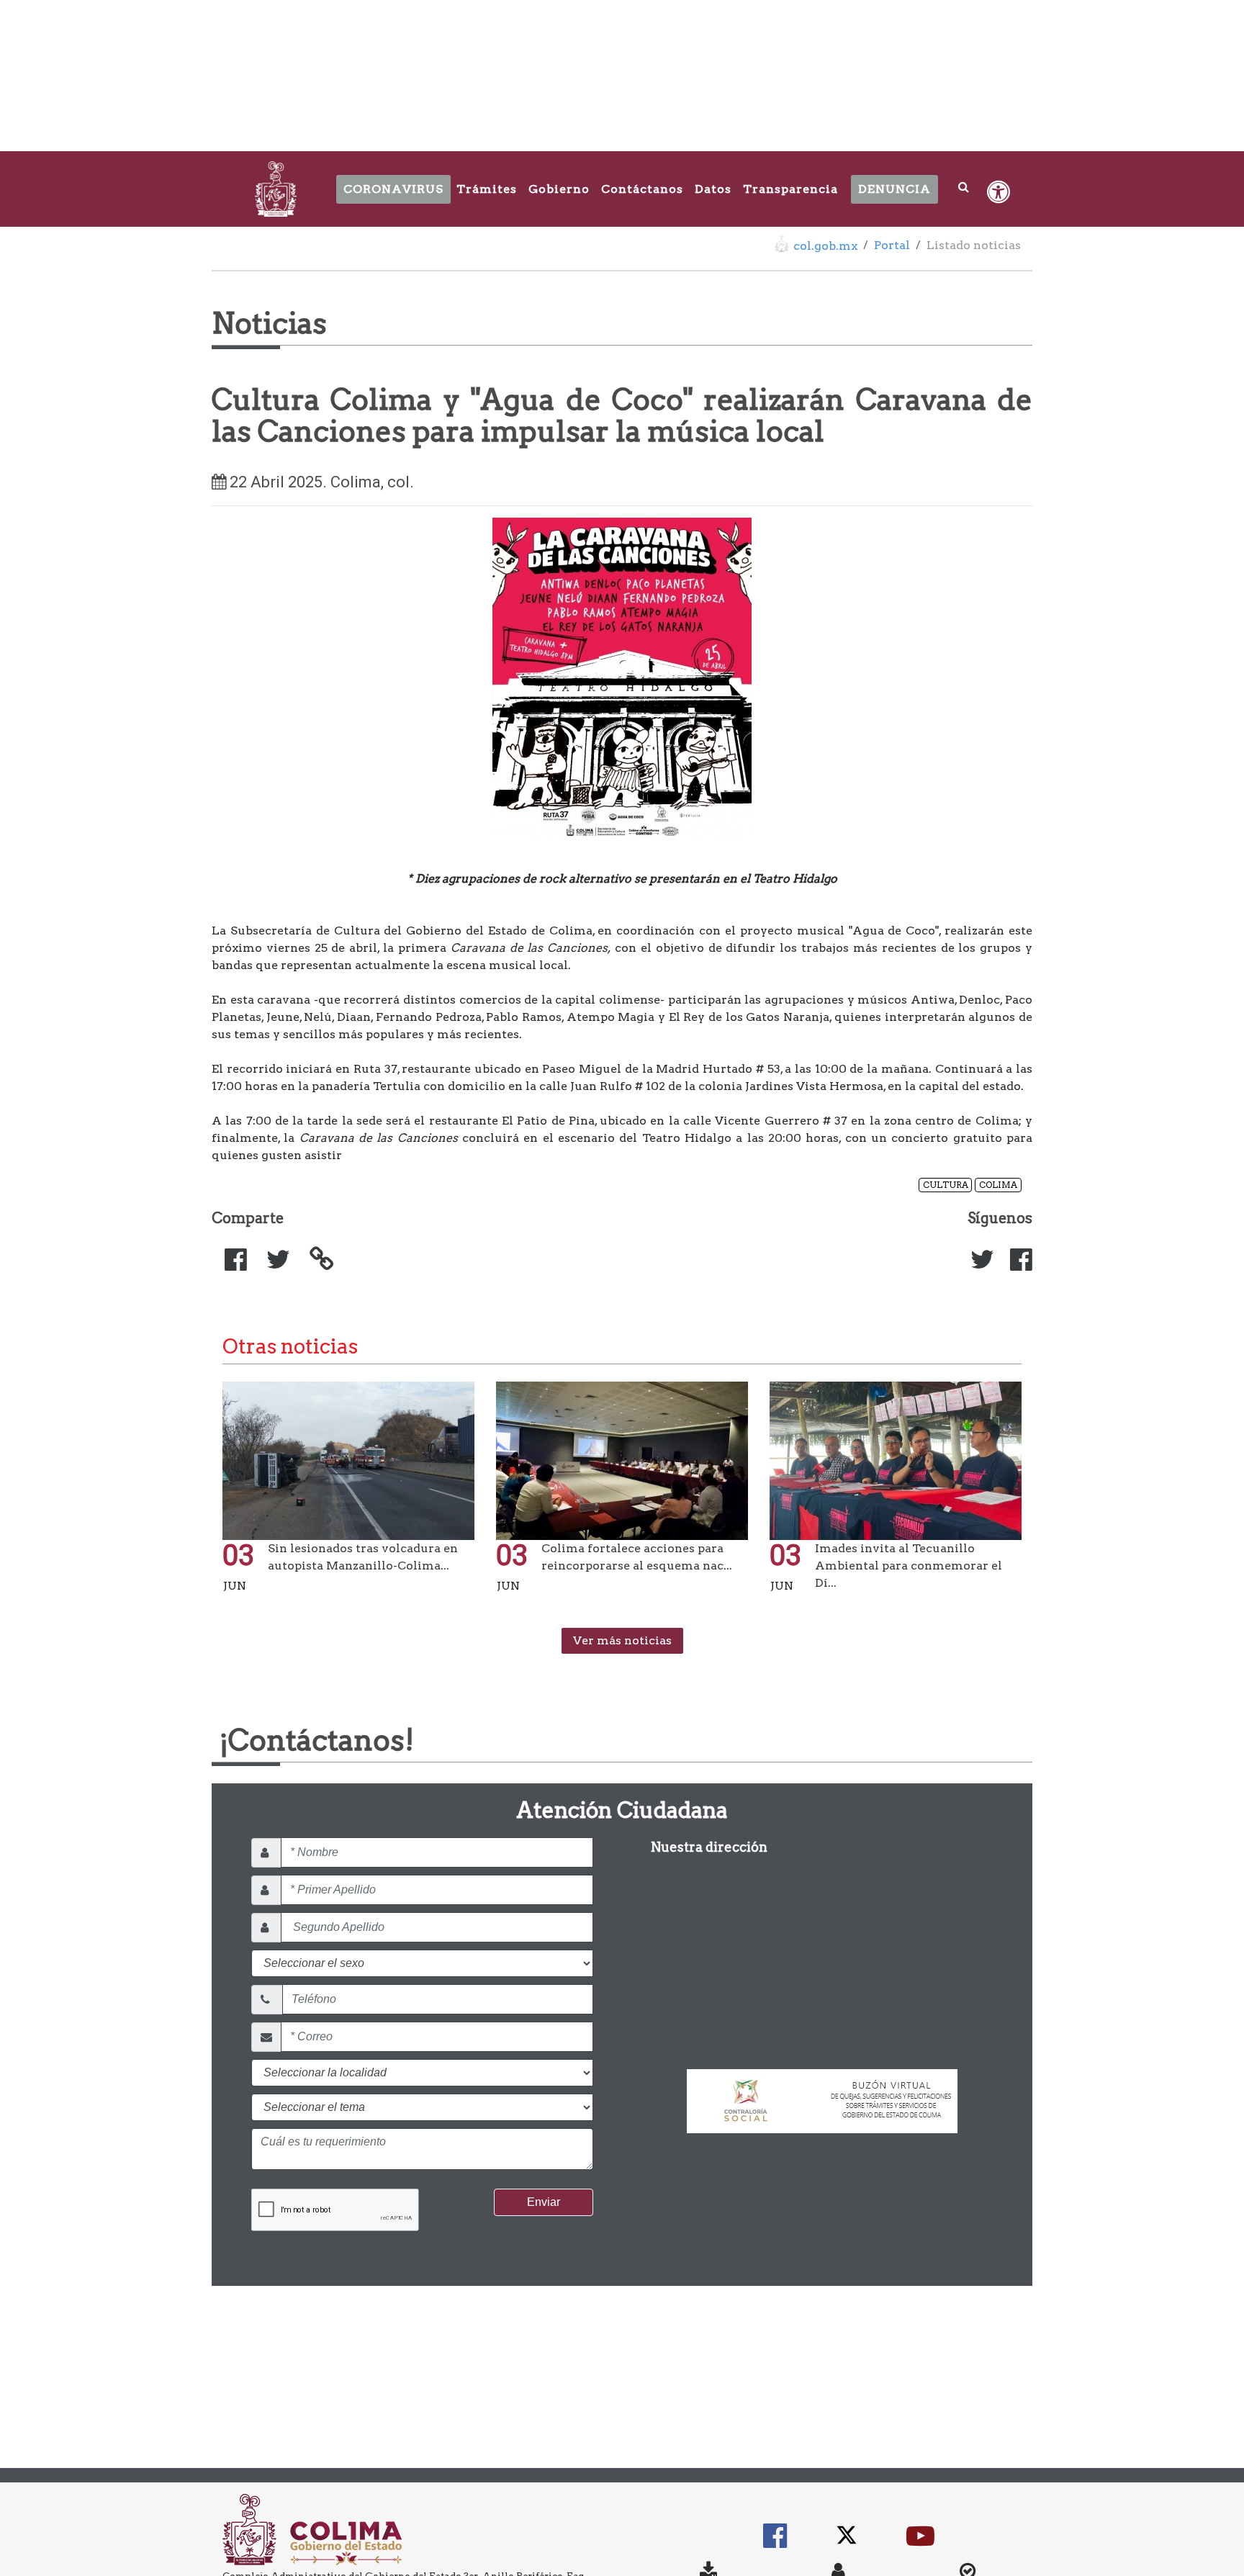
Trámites (487, 189)
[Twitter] (976, 1265)
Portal (892, 245)
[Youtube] (920, 2543)
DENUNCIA (894, 189)
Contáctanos (642, 189)
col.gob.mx (825, 246)
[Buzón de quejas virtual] (822, 2095)
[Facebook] (1015, 1265)
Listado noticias (974, 245)
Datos (713, 189)
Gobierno (559, 189)
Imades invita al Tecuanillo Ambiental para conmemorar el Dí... (909, 1566)
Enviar (544, 2202)
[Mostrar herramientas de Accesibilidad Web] (999, 192)
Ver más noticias (622, 1640)
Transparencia (790, 189)
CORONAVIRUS (393, 189)
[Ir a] (315, 1259)
